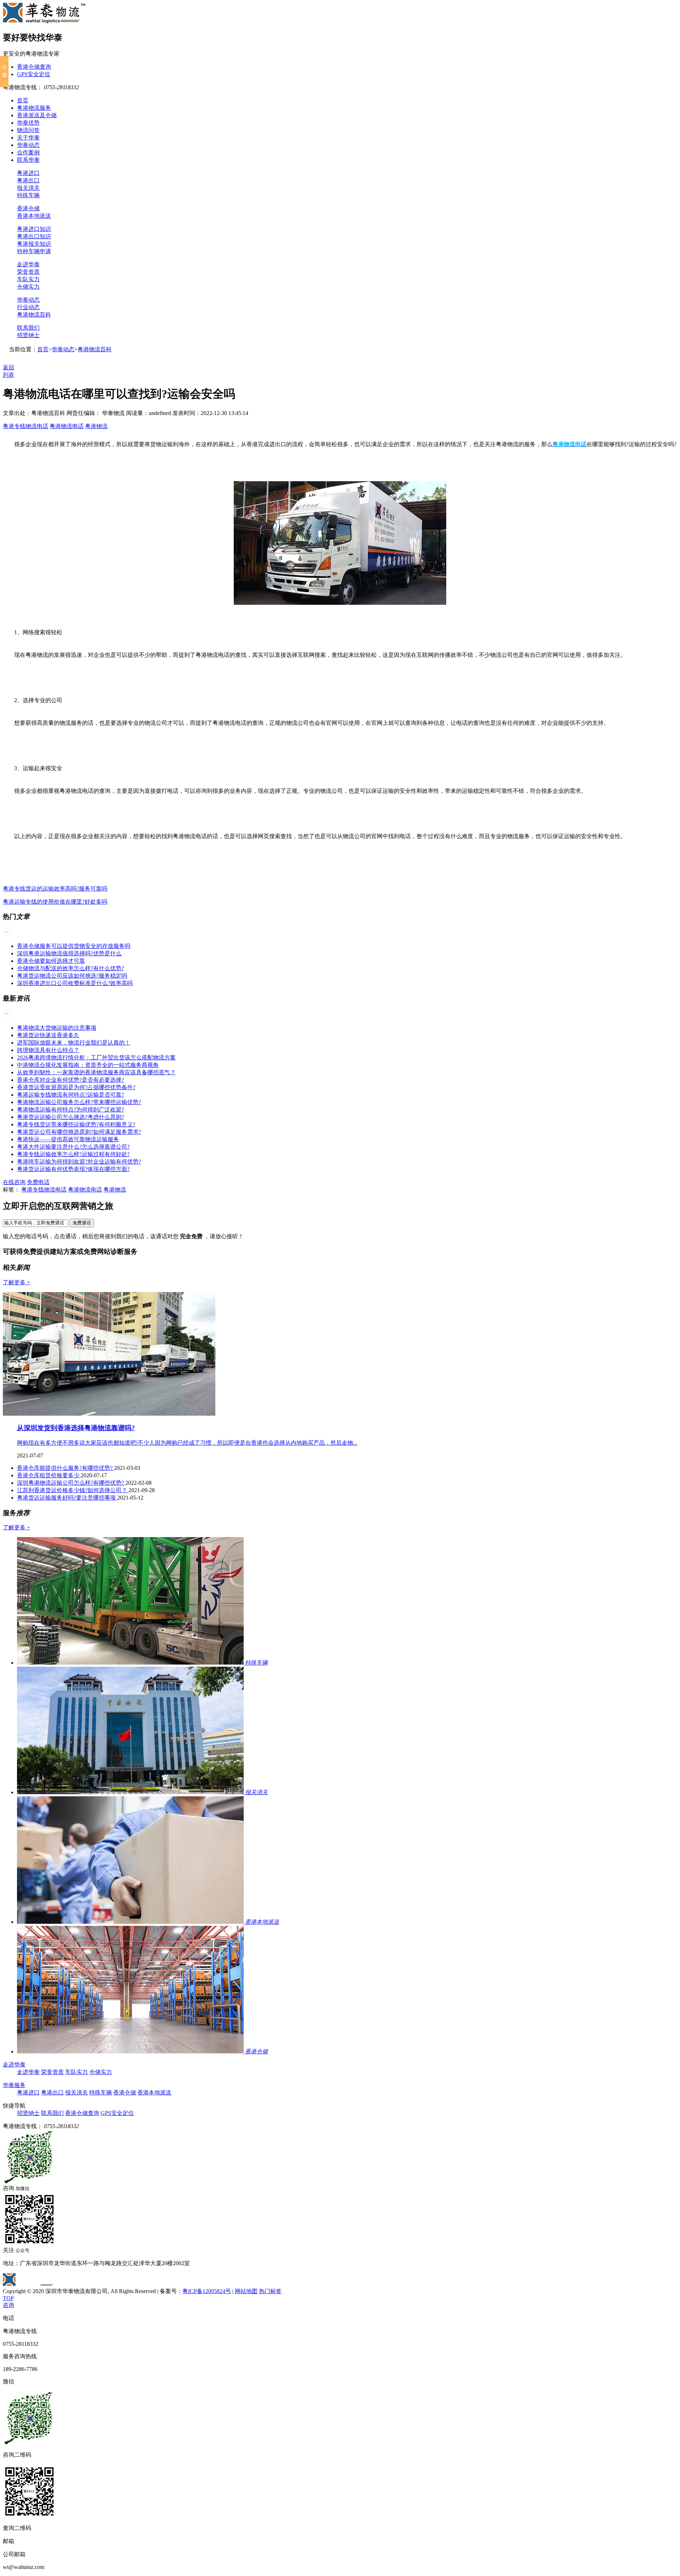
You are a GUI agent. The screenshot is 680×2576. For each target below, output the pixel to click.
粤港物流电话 (67, 426)
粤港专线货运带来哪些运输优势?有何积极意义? (76, 1124)
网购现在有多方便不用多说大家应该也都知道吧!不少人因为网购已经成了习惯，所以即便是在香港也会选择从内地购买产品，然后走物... (187, 1443)
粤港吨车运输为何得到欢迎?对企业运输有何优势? (79, 1162)
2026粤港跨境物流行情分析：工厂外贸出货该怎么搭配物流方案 (96, 1057)
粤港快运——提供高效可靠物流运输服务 (68, 1139)
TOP (8, 2298)
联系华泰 (28, 160)
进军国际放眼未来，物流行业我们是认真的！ (74, 1043)
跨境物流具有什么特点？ (48, 1050)
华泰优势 (28, 123)
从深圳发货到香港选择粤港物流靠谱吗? (76, 1428)
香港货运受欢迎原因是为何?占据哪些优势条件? (76, 1087)
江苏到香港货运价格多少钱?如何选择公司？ (73, 1490)
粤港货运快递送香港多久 (48, 1035)
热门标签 (270, 2291)
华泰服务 (14, 2085)
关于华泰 (28, 138)
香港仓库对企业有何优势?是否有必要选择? (70, 1080)
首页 (23, 100)
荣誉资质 (28, 272)
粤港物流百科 (34, 315)
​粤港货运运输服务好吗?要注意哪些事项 (67, 1498)
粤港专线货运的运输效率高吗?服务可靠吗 (55, 889)
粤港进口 (28, 173)
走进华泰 (28, 264)
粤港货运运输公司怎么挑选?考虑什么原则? (70, 1117)
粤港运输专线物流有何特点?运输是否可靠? (70, 1095)
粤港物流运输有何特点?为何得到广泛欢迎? (70, 1110)
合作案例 (28, 152)
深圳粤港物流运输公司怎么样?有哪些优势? (71, 1483)
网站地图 (246, 2291)
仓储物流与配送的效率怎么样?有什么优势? (70, 968)
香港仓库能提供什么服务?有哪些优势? (66, 1468)
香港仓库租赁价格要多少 (49, 1475)
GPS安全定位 (34, 74)
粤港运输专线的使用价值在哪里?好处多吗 (55, 902)
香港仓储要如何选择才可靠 (51, 961)
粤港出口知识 (34, 236)
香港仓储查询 (34, 67)
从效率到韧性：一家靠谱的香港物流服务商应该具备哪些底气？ (96, 1072)
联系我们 (28, 328)
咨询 (8, 2305)
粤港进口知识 (34, 229)
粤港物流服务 (34, 108)
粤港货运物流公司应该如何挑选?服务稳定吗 (72, 976)
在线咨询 (14, 1182)
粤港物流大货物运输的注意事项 (57, 1028)
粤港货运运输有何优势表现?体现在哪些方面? (73, 1169)
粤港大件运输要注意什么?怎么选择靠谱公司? (73, 1147)
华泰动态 (28, 145)
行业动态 (28, 307)
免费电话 (38, 1182)
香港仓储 (28, 208)
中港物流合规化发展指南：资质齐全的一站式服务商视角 (88, 1065)
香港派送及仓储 (37, 115)
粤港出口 (28, 180)
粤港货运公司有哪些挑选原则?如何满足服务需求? (79, 1132)
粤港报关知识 (34, 244)
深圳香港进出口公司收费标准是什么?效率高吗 (75, 983)
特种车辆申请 (34, 251)
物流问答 (28, 130)
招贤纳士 (28, 335)
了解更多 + (16, 1282)
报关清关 (28, 188)
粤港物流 (96, 426)
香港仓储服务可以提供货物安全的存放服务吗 (74, 946)
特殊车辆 (28, 195)
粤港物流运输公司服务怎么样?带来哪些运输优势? (79, 1102)
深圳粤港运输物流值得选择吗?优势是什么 (69, 953)
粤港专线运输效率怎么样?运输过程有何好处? (73, 1154)
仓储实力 (28, 287)
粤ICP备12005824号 (207, 2291)
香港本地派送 (34, 216)
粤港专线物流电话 (25, 426)
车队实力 (28, 279)
